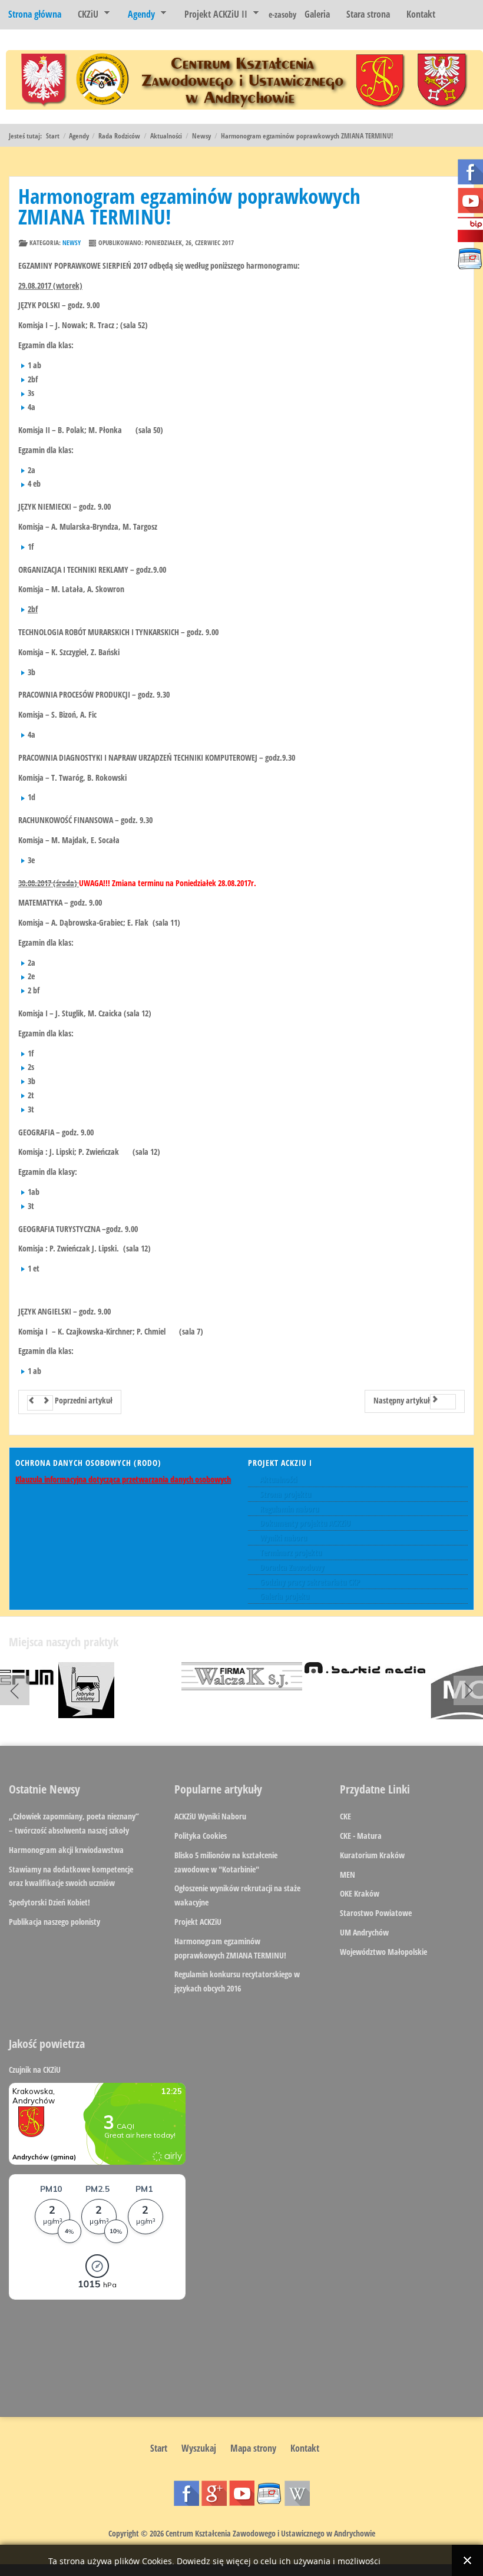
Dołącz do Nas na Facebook (186, 2493)
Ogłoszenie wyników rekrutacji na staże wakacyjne (237, 1895)
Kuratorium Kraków (372, 1855)
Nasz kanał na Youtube (242, 2493)
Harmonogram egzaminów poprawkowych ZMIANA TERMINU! (189, 206)
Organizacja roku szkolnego (269, 2493)
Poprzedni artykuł (83, 1400)
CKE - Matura (361, 1836)
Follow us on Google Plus (214, 2493)
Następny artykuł (402, 1400)
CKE (345, 1816)
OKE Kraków (360, 1893)
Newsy (72, 242)
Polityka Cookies (201, 1836)
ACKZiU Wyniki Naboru (210, 1816)
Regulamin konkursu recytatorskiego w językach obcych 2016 (237, 1981)
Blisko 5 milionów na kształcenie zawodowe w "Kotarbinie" (226, 1862)
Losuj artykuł (297, 2493)
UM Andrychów (364, 1932)
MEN (348, 1875)
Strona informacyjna (470, 229)
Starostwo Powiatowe (376, 1913)
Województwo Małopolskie (383, 1952)
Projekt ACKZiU (198, 1922)
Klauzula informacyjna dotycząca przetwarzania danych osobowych (123, 1479)
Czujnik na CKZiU (35, 2070)
